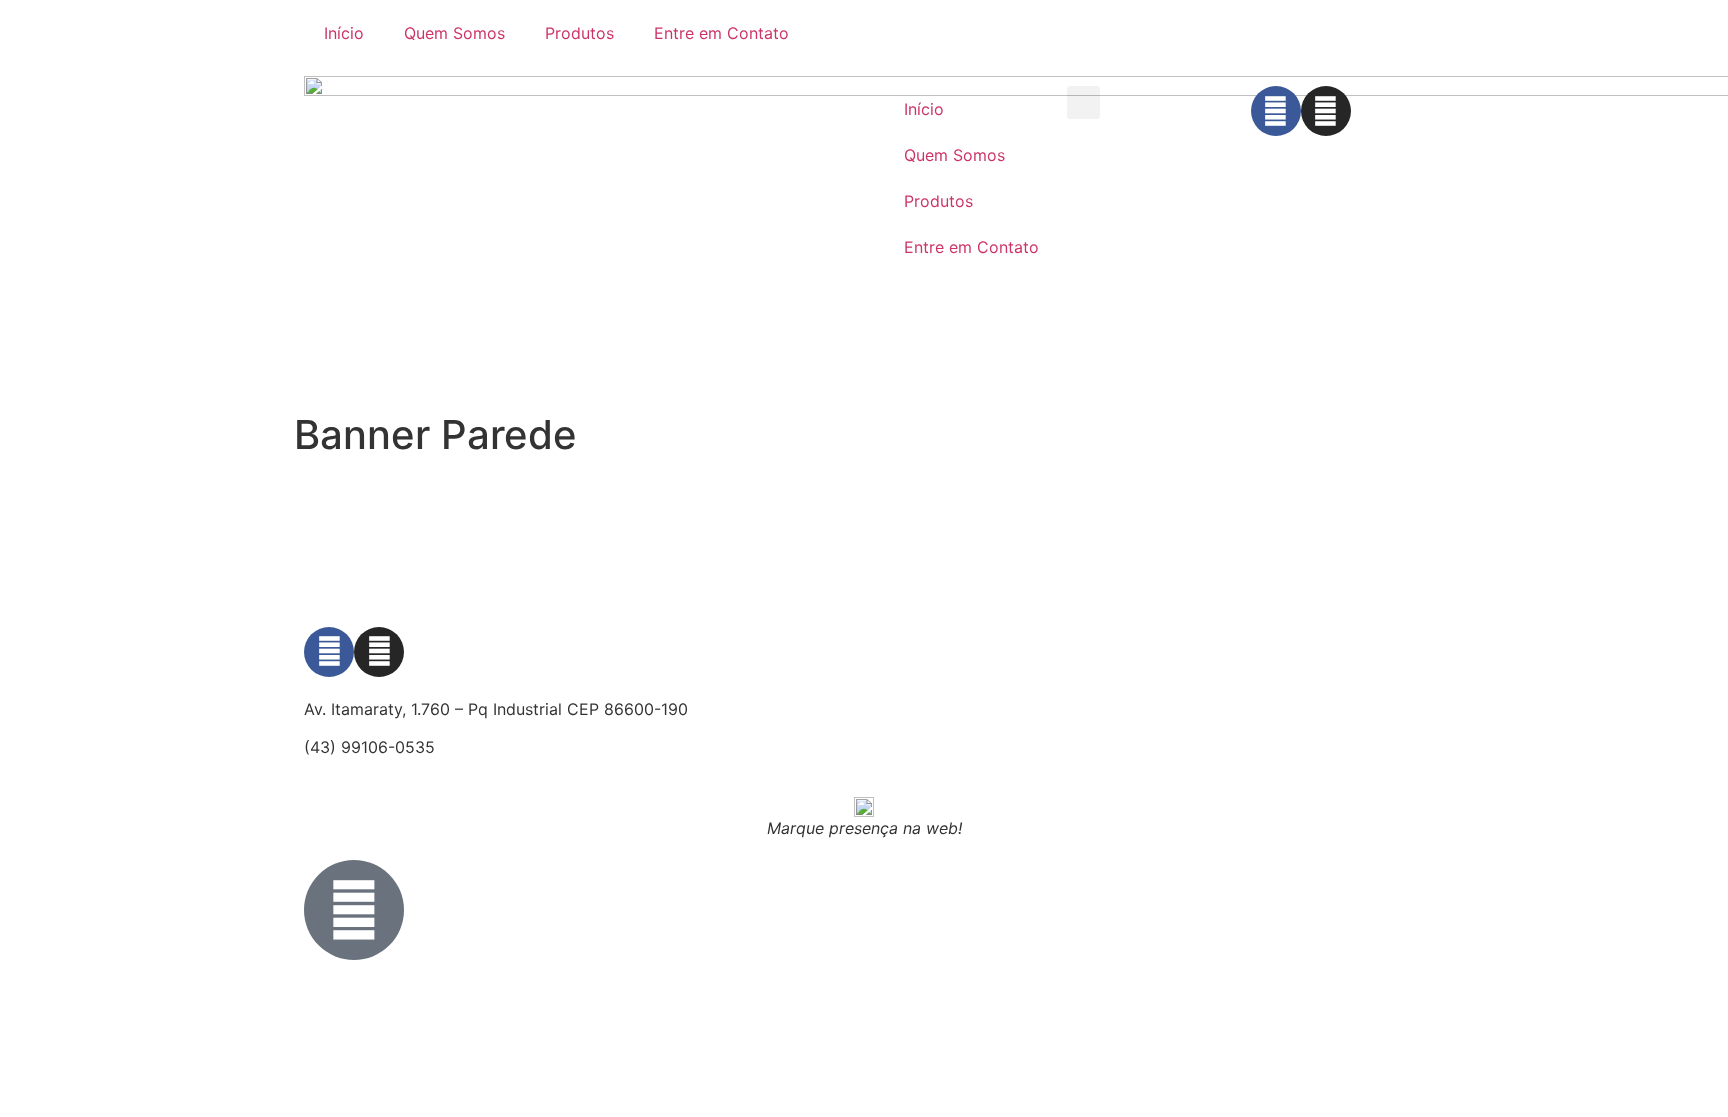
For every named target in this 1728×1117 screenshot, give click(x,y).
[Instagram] (1326, 111)
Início (344, 33)
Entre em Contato (721, 33)
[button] (1083, 102)
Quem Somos (454, 33)
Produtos (579, 33)
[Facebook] (1276, 111)
